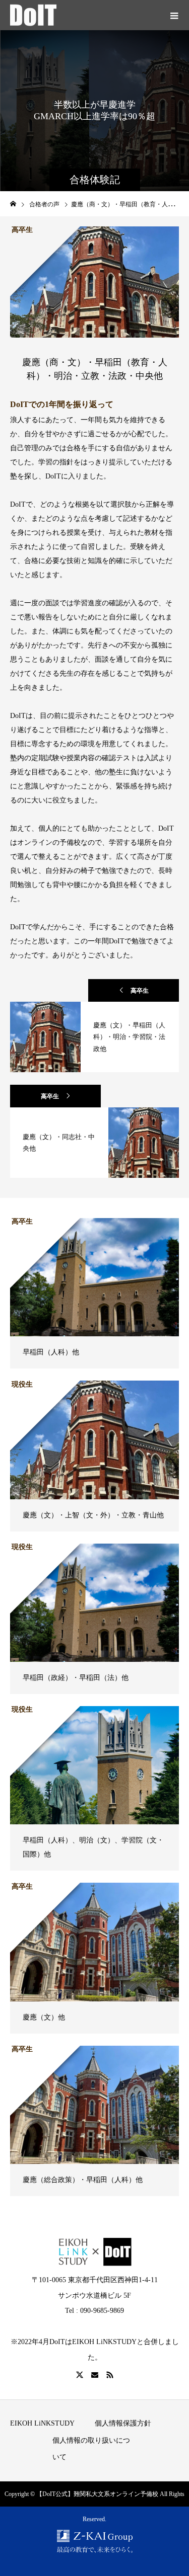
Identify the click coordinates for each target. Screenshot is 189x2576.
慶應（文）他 (44, 2017)
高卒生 (140, 991)
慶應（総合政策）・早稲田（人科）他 (83, 2180)
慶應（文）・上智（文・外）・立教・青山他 (93, 1515)
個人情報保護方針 (123, 2423)
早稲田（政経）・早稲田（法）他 (76, 1678)
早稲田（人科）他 (51, 1352)
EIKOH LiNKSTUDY (42, 2423)
